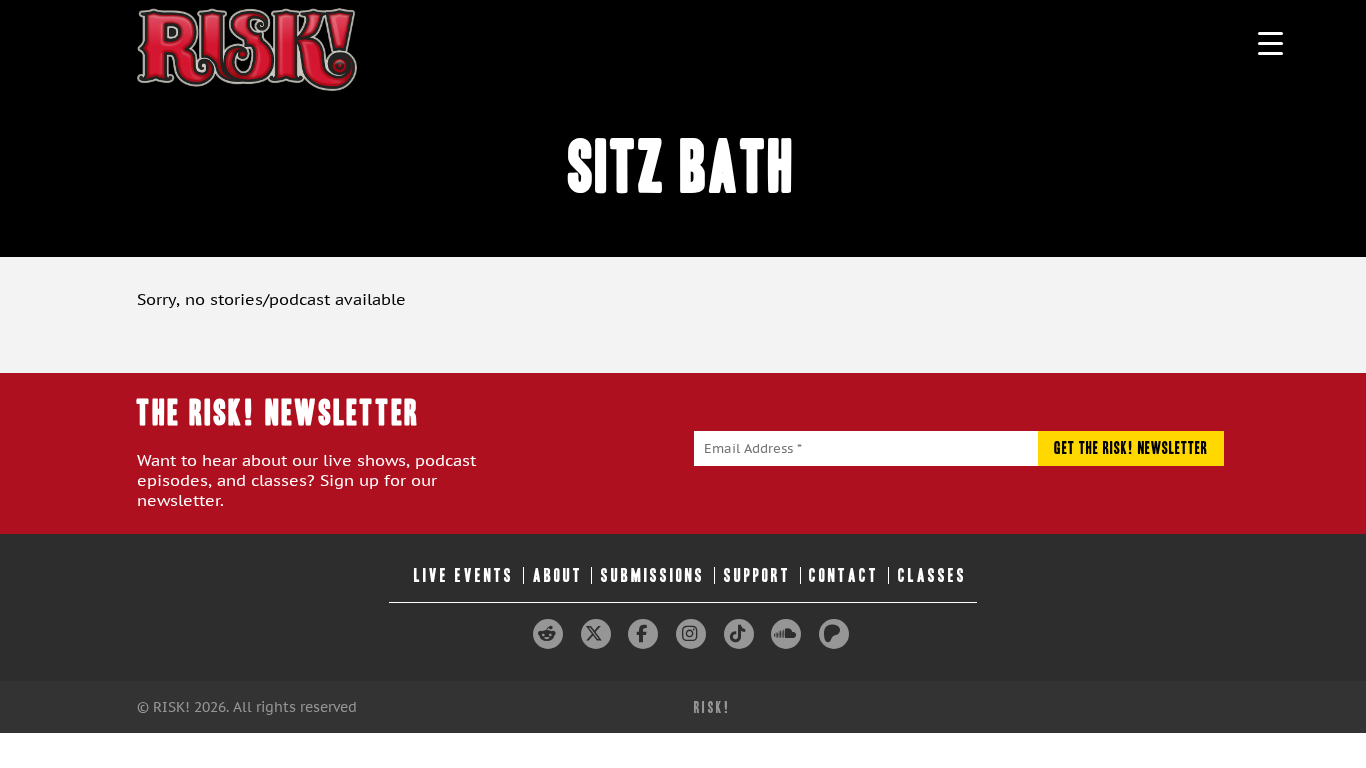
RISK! (712, 707)
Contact (844, 575)
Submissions (653, 575)
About (558, 575)
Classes (932, 575)
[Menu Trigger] (1270, 42)
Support (757, 575)
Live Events (464, 575)
